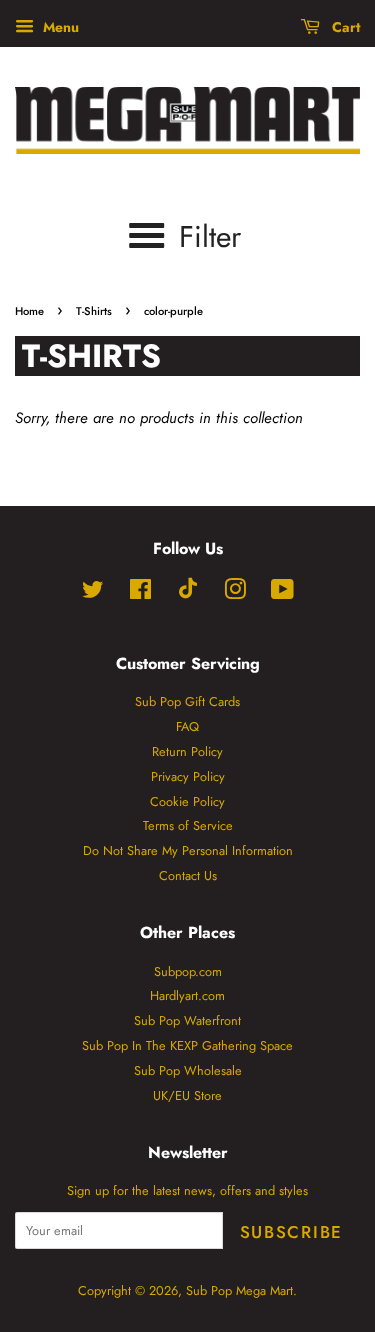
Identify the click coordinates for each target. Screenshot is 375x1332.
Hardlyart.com (187, 995)
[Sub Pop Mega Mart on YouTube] (282, 593)
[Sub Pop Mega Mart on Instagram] (235, 593)
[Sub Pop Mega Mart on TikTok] (188, 594)
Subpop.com (188, 971)
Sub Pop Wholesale (188, 1070)
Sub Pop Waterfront (187, 1020)
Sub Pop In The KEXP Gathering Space (187, 1045)
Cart (344, 27)
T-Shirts (94, 311)
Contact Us (188, 875)
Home (29, 311)
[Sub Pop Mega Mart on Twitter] (93, 593)
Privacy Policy (188, 776)
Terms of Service (188, 825)
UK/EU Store (187, 1095)
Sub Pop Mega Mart (239, 1290)
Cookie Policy (187, 801)
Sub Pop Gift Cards (187, 701)
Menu (59, 27)
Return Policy (187, 751)
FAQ (187, 726)
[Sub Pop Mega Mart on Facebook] (140, 593)
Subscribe (291, 1232)
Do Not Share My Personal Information (188, 850)
